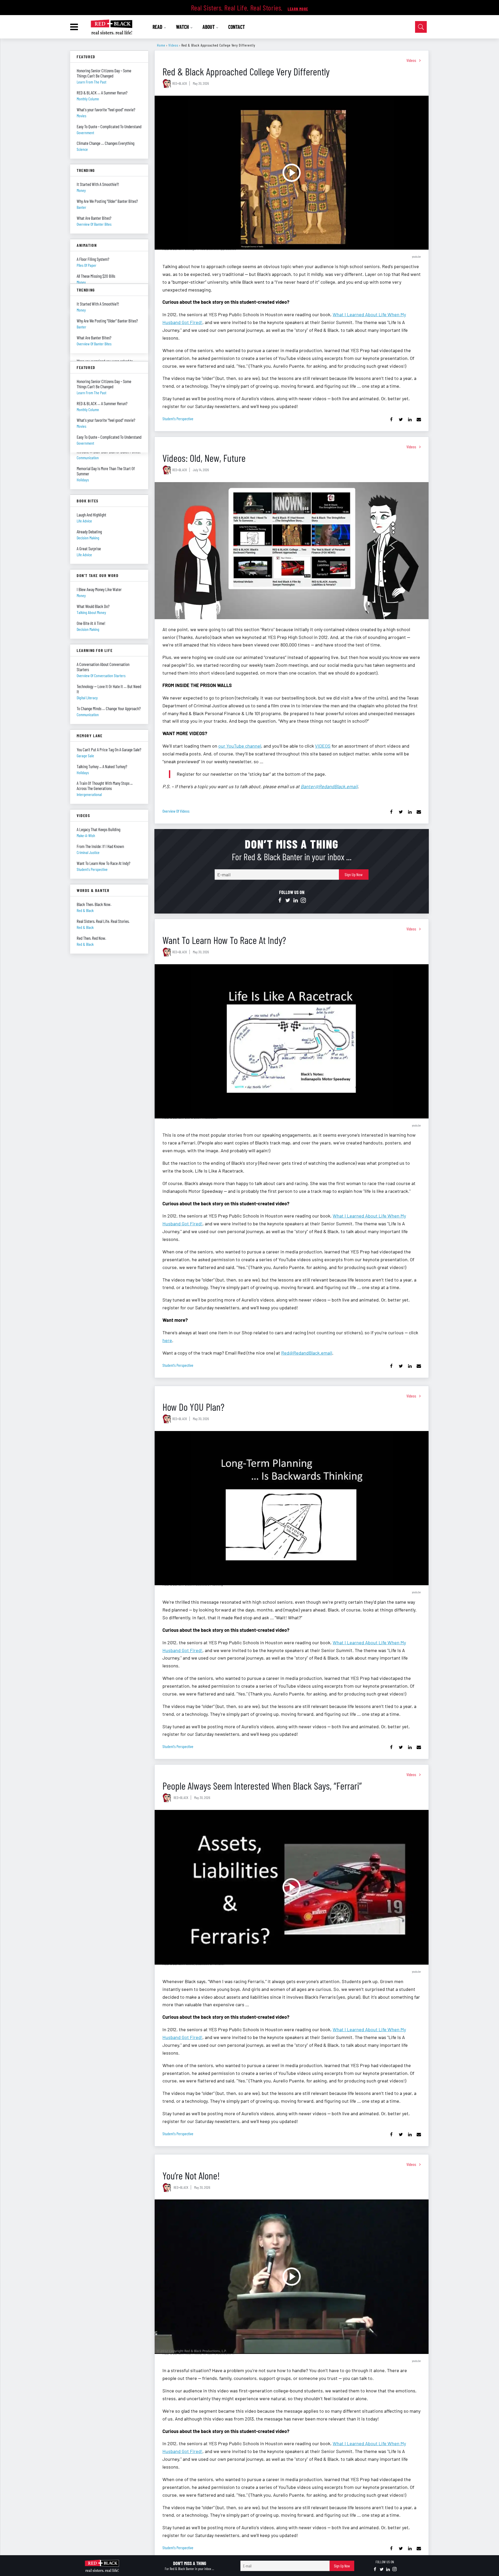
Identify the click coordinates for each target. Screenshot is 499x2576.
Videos (173, 45)
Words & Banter (93, 890)
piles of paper (87, 265)
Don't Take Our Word (98, 575)
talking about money (91, 612)
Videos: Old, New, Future (204, 458)
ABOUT (209, 27)
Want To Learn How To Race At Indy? (224, 940)
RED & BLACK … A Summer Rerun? (102, 93)
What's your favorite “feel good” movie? (106, 109)
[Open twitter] (288, 901)
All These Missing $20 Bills (96, 276)
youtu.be (416, 256)
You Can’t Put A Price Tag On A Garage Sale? (109, 749)
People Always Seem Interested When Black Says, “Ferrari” (262, 1786)
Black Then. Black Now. (94, 904)
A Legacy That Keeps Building (99, 829)
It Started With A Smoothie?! (98, 184)
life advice (84, 521)
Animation (87, 245)
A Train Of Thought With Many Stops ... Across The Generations (105, 786)
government (85, 132)
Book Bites (88, 501)
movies (81, 116)
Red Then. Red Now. (91, 938)
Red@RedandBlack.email (307, 1353)
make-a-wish (86, 835)
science (82, 149)
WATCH (183, 27)
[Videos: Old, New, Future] (292, 551)
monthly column (88, 99)
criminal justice (88, 852)
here (167, 1340)
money (81, 190)
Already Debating (89, 532)
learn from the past (91, 82)
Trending (86, 170)
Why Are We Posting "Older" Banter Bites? (107, 201)
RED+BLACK (180, 83)
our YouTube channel (240, 746)
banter (81, 207)
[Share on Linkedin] (410, 420)
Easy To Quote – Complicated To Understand (109, 126)
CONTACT (237, 27)
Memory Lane (90, 736)
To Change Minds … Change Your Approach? (109, 708)
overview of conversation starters (101, 675)
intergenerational (89, 794)
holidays (83, 480)
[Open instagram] (303, 901)
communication (88, 714)
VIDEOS (323, 746)
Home (161, 45)
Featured (86, 57)
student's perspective (178, 419)
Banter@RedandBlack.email (329, 786)
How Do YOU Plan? (193, 1407)
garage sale (85, 756)
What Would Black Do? (93, 606)
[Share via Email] (419, 420)
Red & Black (85, 910)
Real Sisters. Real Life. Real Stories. (103, 921)
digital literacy (87, 698)
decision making (88, 538)
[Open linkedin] (296, 901)
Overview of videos (176, 811)
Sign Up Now (354, 874)
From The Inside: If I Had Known (100, 846)
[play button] (292, 173)
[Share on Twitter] (401, 420)
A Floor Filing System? (93, 259)
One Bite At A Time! (91, 623)
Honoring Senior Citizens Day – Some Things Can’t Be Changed (104, 73)
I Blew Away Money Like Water (99, 589)
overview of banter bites (94, 224)
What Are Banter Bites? (94, 218)
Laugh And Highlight (91, 515)
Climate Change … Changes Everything (106, 143)
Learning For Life (95, 650)
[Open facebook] (280, 901)
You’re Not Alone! (191, 2175)
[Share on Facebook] (392, 420)
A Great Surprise (89, 548)
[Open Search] (421, 27)
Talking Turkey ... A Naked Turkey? (102, 766)
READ (158, 27)
